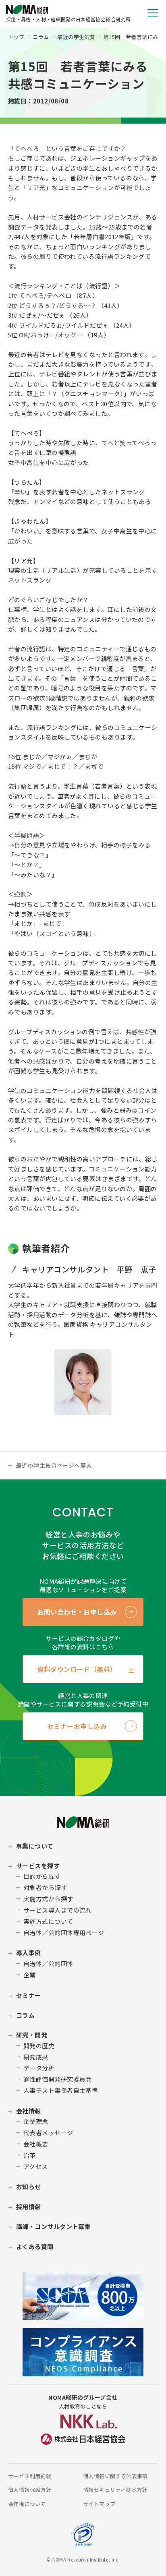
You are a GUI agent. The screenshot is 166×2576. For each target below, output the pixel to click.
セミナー (29, 1995)
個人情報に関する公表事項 (115, 2476)
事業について (35, 1846)
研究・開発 (32, 2035)
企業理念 (36, 2121)
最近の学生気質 (76, 37)
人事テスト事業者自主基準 (61, 2090)
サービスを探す (38, 1866)
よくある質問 (35, 2247)
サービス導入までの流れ (58, 1910)
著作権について (27, 2504)
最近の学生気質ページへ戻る (54, 1465)
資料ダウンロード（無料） (77, 1669)
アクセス (36, 2166)
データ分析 (39, 2068)
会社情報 (29, 2111)
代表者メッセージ (48, 2133)
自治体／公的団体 (48, 1964)
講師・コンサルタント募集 (53, 2226)
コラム (41, 37)
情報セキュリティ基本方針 (115, 2490)
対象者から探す (45, 1887)
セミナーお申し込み (77, 1726)
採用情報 (29, 2207)
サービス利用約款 (30, 2476)
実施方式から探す (48, 1899)
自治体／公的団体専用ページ (64, 1933)
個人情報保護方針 (30, 2490)
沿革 (30, 2155)
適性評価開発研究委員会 (58, 2079)
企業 (30, 1975)
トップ (16, 37)
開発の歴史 (39, 2046)
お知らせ (29, 2187)
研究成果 (36, 2057)
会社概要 (36, 2144)
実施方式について (48, 1921)
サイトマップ (99, 2504)
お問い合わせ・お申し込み (77, 1612)
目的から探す (42, 1876)
